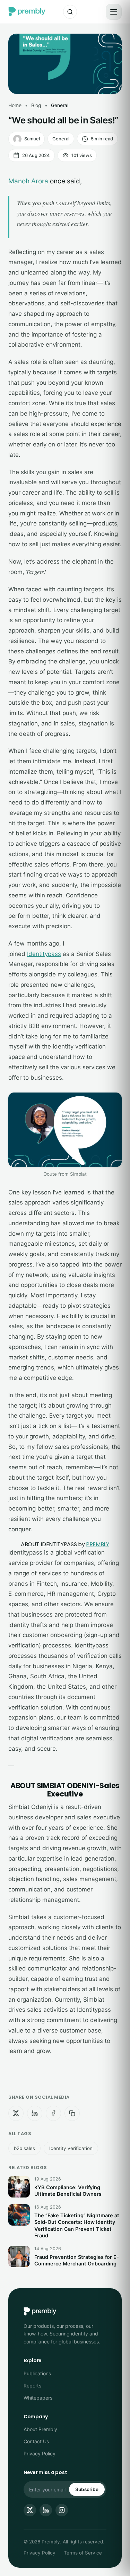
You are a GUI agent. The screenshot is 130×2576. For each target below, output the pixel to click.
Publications (37, 2373)
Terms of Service (83, 2553)
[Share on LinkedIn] (35, 2113)
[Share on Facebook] (53, 2113)
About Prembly (40, 2429)
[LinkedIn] (46, 2510)
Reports (32, 2386)
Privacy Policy (40, 2453)
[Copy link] (72, 2113)
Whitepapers (38, 2398)
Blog (36, 105)
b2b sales (24, 2148)
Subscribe (87, 2489)
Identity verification (71, 2148)
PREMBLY (98, 1544)
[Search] (70, 12)
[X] (30, 2510)
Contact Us (36, 2441)
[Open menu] (114, 12)
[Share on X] (16, 2113)
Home (15, 105)
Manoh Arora (28, 181)
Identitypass (44, 954)
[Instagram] (62, 2510)
